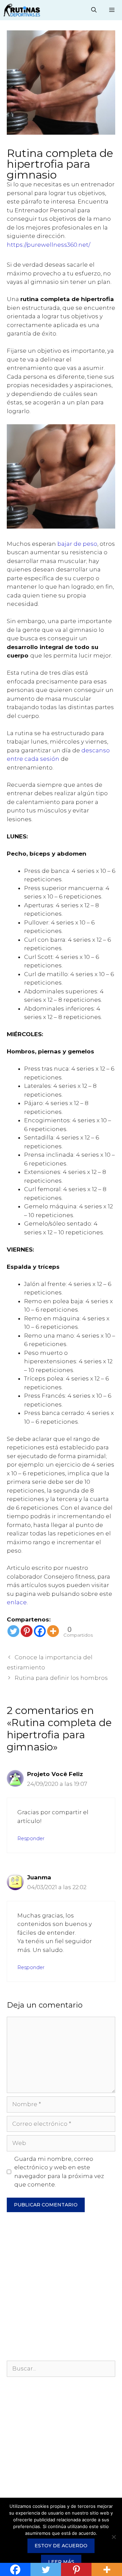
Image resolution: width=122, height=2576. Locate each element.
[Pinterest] (27, 1631)
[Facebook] (40, 1631)
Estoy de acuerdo (61, 2546)
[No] (114, 2537)
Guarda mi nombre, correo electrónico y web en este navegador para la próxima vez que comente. (59, 2172)
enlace (17, 1602)
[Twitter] (13, 1631)
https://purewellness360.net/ (48, 245)
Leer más (61, 2562)
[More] (53, 1631)
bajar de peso (77, 544)
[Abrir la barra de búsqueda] (94, 10)
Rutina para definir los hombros (61, 1678)
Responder (31, 1839)
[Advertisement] (61, 2290)
